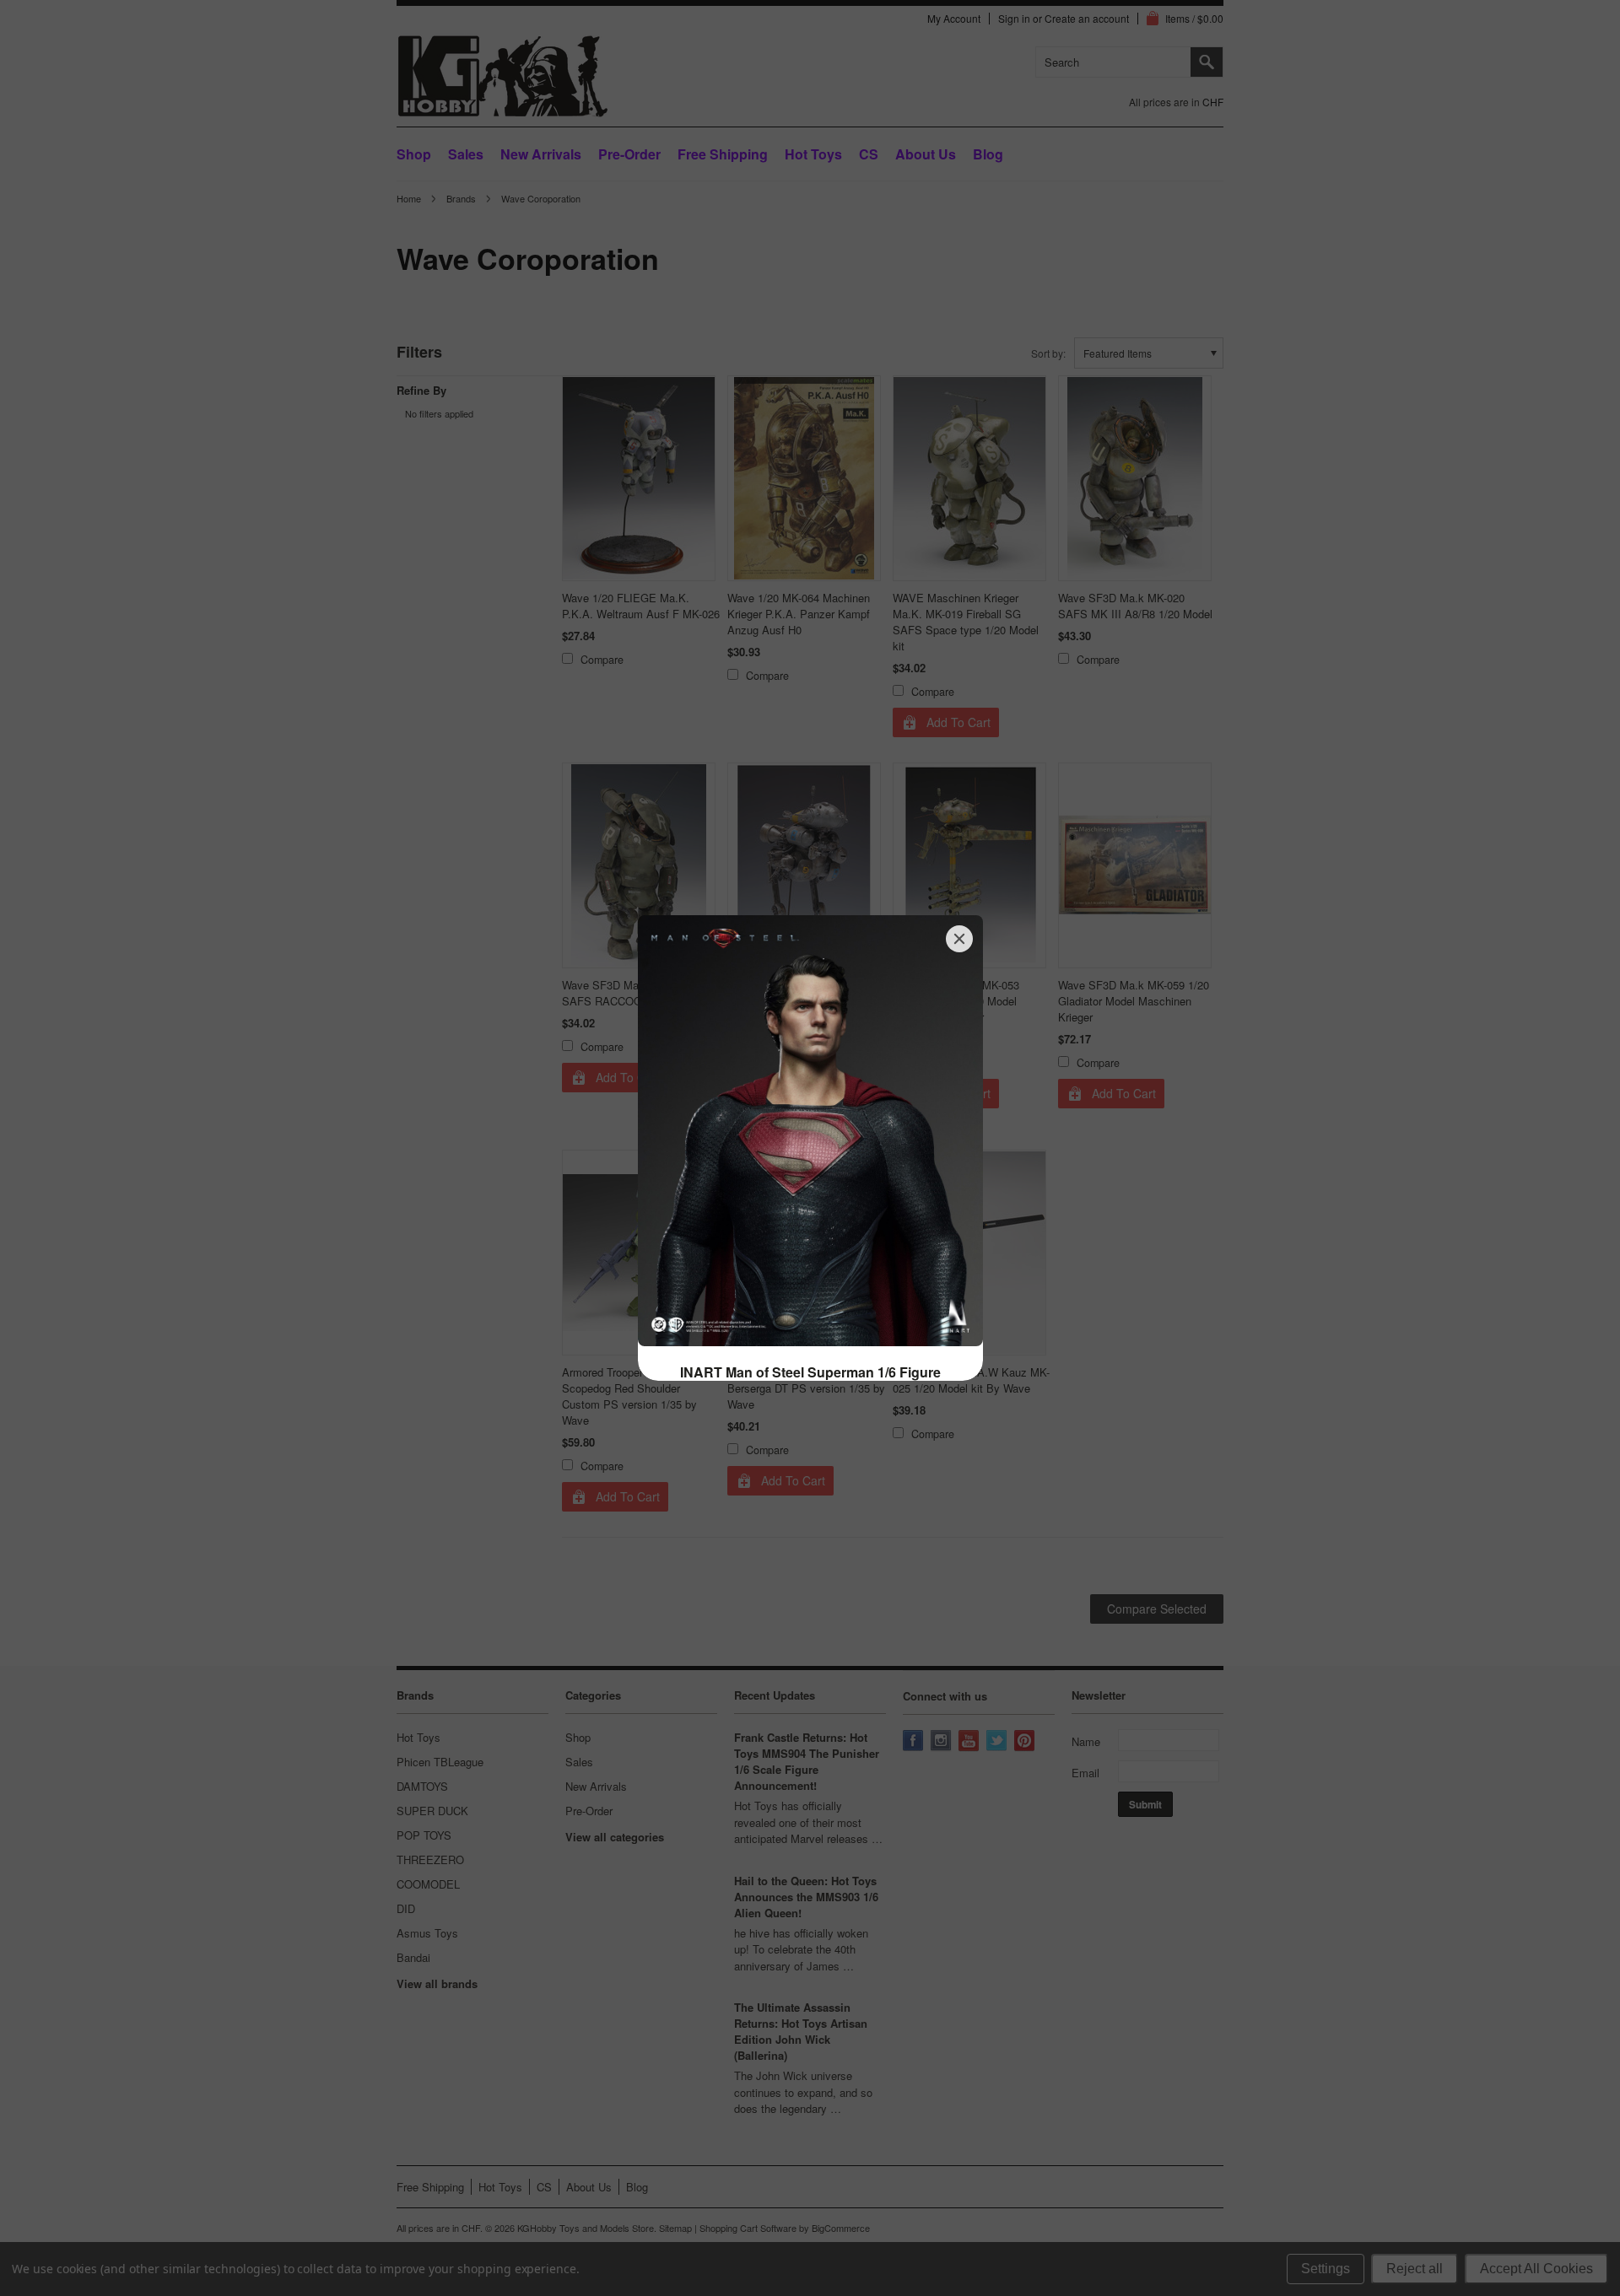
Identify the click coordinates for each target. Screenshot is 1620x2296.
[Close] (959, 939)
